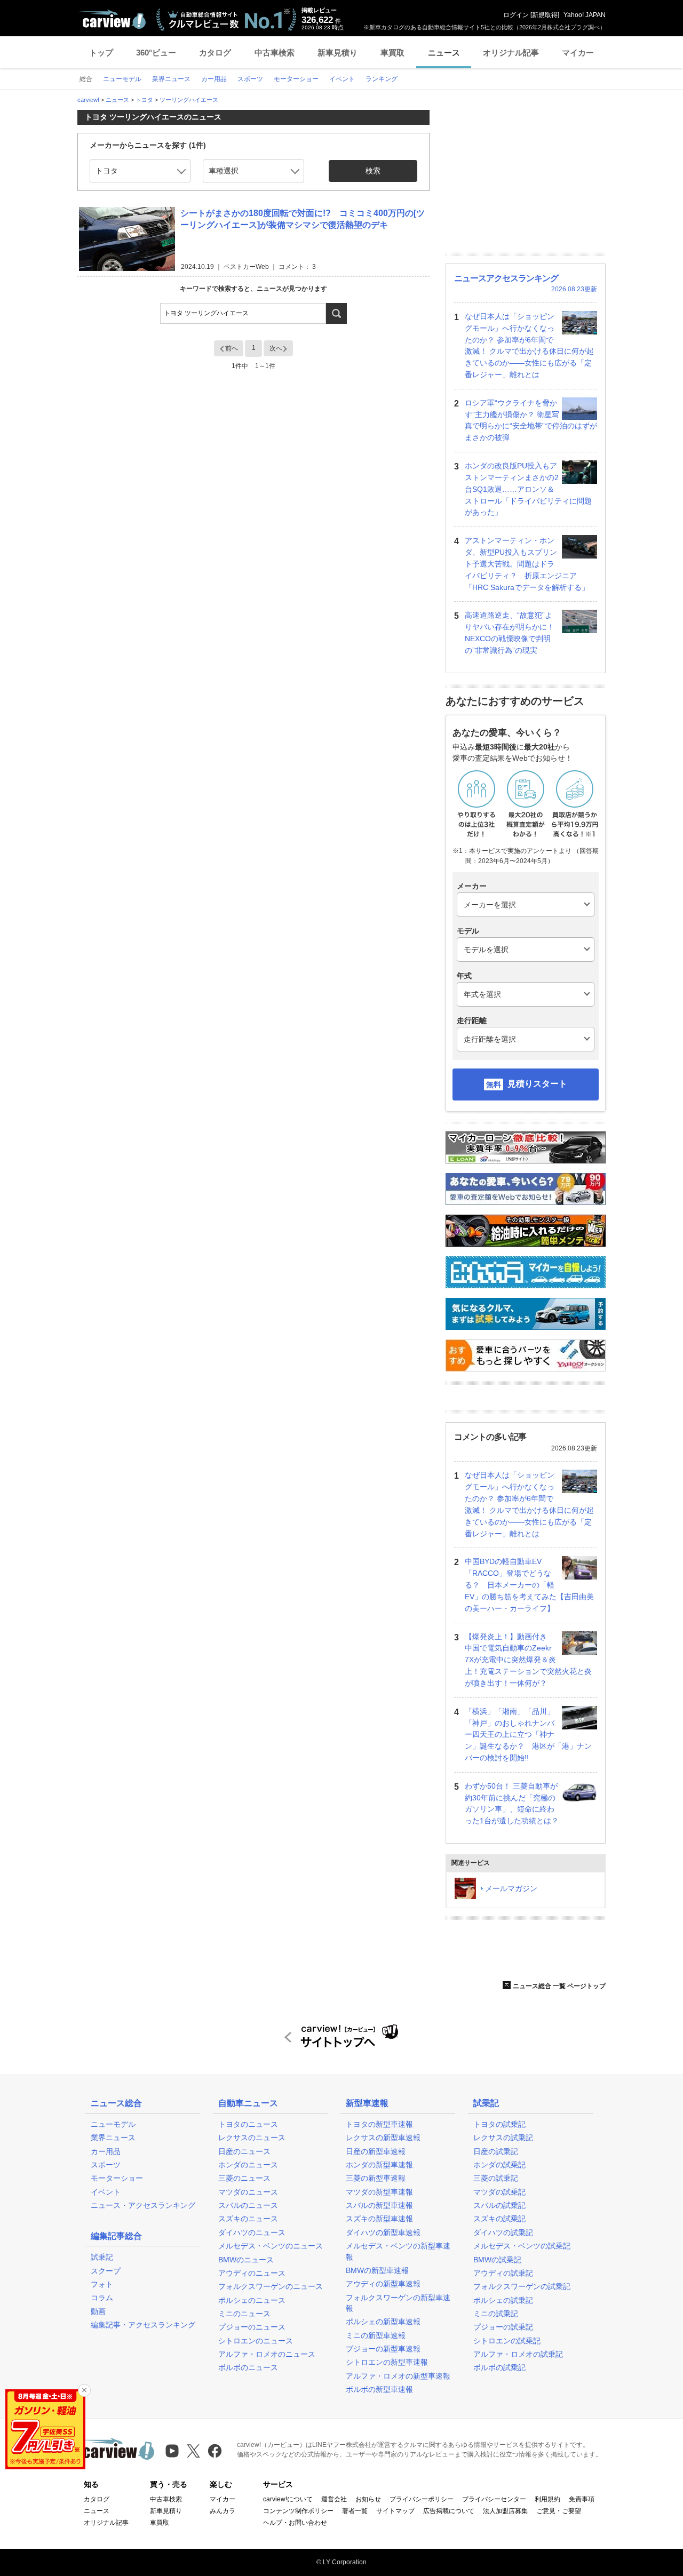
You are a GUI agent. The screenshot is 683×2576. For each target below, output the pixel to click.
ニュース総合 (116, 2103)
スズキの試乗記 (499, 2219)
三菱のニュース (244, 2178)
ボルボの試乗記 (499, 2367)
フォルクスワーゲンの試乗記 (522, 2286)
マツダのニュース (248, 2192)
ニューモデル (113, 2124)
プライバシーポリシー (422, 2499)
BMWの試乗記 (497, 2260)
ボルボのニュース (248, 2367)
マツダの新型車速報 (379, 2192)
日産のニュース (244, 2151)
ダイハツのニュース (252, 2232)
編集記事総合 (116, 2236)
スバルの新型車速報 (379, 2205)
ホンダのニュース (248, 2165)
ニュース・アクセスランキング (143, 2205)
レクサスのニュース (252, 2138)
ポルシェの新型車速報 (383, 2322)
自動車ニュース (248, 2103)
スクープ (106, 2271)
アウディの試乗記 (503, 2273)
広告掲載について (449, 2511)
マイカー (578, 53)
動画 (98, 2311)
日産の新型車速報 (376, 2151)
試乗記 (102, 2257)
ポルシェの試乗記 (503, 2300)
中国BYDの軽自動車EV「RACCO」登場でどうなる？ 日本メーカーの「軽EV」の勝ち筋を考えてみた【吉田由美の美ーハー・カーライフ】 (529, 1585)
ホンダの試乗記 (499, 2165)
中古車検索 (275, 53)
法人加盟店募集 (505, 2511)
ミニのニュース (244, 2314)
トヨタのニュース (248, 2124)
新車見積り (337, 53)
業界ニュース (113, 2138)
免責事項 (582, 2499)
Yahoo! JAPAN (585, 15)
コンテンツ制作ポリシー (298, 2511)
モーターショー (117, 2178)
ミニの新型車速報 (376, 2335)
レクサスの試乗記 (503, 2138)
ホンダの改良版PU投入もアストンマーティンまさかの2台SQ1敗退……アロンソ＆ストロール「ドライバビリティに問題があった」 (528, 489)
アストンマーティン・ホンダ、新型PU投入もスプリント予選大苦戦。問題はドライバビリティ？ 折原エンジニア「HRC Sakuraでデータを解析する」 (527, 564)
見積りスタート (537, 1084)
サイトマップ (395, 2511)
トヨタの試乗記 (499, 2124)
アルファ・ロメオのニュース (267, 2354)
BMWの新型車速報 (377, 2270)
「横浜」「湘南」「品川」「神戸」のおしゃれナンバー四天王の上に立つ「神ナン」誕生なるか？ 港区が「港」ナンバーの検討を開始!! (528, 1734)
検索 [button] (373, 171)
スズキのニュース (248, 2219)
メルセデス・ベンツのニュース (271, 2246)
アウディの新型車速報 (383, 2284)
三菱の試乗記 (496, 2178)
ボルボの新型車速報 (379, 2389)
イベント (106, 2192)
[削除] (84, 2390)
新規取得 (545, 15)
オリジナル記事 (511, 53)
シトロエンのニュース (256, 2341)
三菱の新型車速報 (376, 2178)
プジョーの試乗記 (503, 2327)
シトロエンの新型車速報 (387, 2362)
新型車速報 (367, 2103)
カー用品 (106, 2151)
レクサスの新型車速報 (383, 2138)
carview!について (288, 2499)
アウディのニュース (252, 2273)
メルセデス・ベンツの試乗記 (522, 2246)
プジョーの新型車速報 (383, 2349)
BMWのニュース (246, 2260)
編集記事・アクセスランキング (143, 2325)
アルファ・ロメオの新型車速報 (398, 2376)
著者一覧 (355, 2511)
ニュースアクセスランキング (506, 278)
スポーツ (106, 2165)
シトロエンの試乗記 (507, 2341)
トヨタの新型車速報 (379, 2124)
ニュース (444, 53)
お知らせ (368, 2499)
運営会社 (334, 2499)
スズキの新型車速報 (379, 2219)
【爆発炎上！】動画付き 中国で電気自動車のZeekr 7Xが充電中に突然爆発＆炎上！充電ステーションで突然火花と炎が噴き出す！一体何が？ (528, 1660)
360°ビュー (156, 53)
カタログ (215, 53)
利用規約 (547, 2499)
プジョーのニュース (252, 2327)
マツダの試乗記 (499, 2192)
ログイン (516, 15)
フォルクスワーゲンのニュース (271, 2286)
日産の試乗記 (496, 2151)
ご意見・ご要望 (559, 2511)
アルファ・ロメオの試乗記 (518, 2354)
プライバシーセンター (494, 2499)
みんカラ (223, 2511)
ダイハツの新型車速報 (383, 2232)
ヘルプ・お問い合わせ (295, 2523)
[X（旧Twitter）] (193, 2451)
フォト (102, 2284)
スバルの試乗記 (499, 2205)
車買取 (392, 53)
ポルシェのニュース (252, 2300)
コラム (102, 2298)
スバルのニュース (248, 2205)
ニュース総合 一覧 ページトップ (559, 1986)
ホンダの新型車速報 (379, 2165)
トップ (101, 53)
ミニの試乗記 (496, 2314)
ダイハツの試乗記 (503, 2232)
